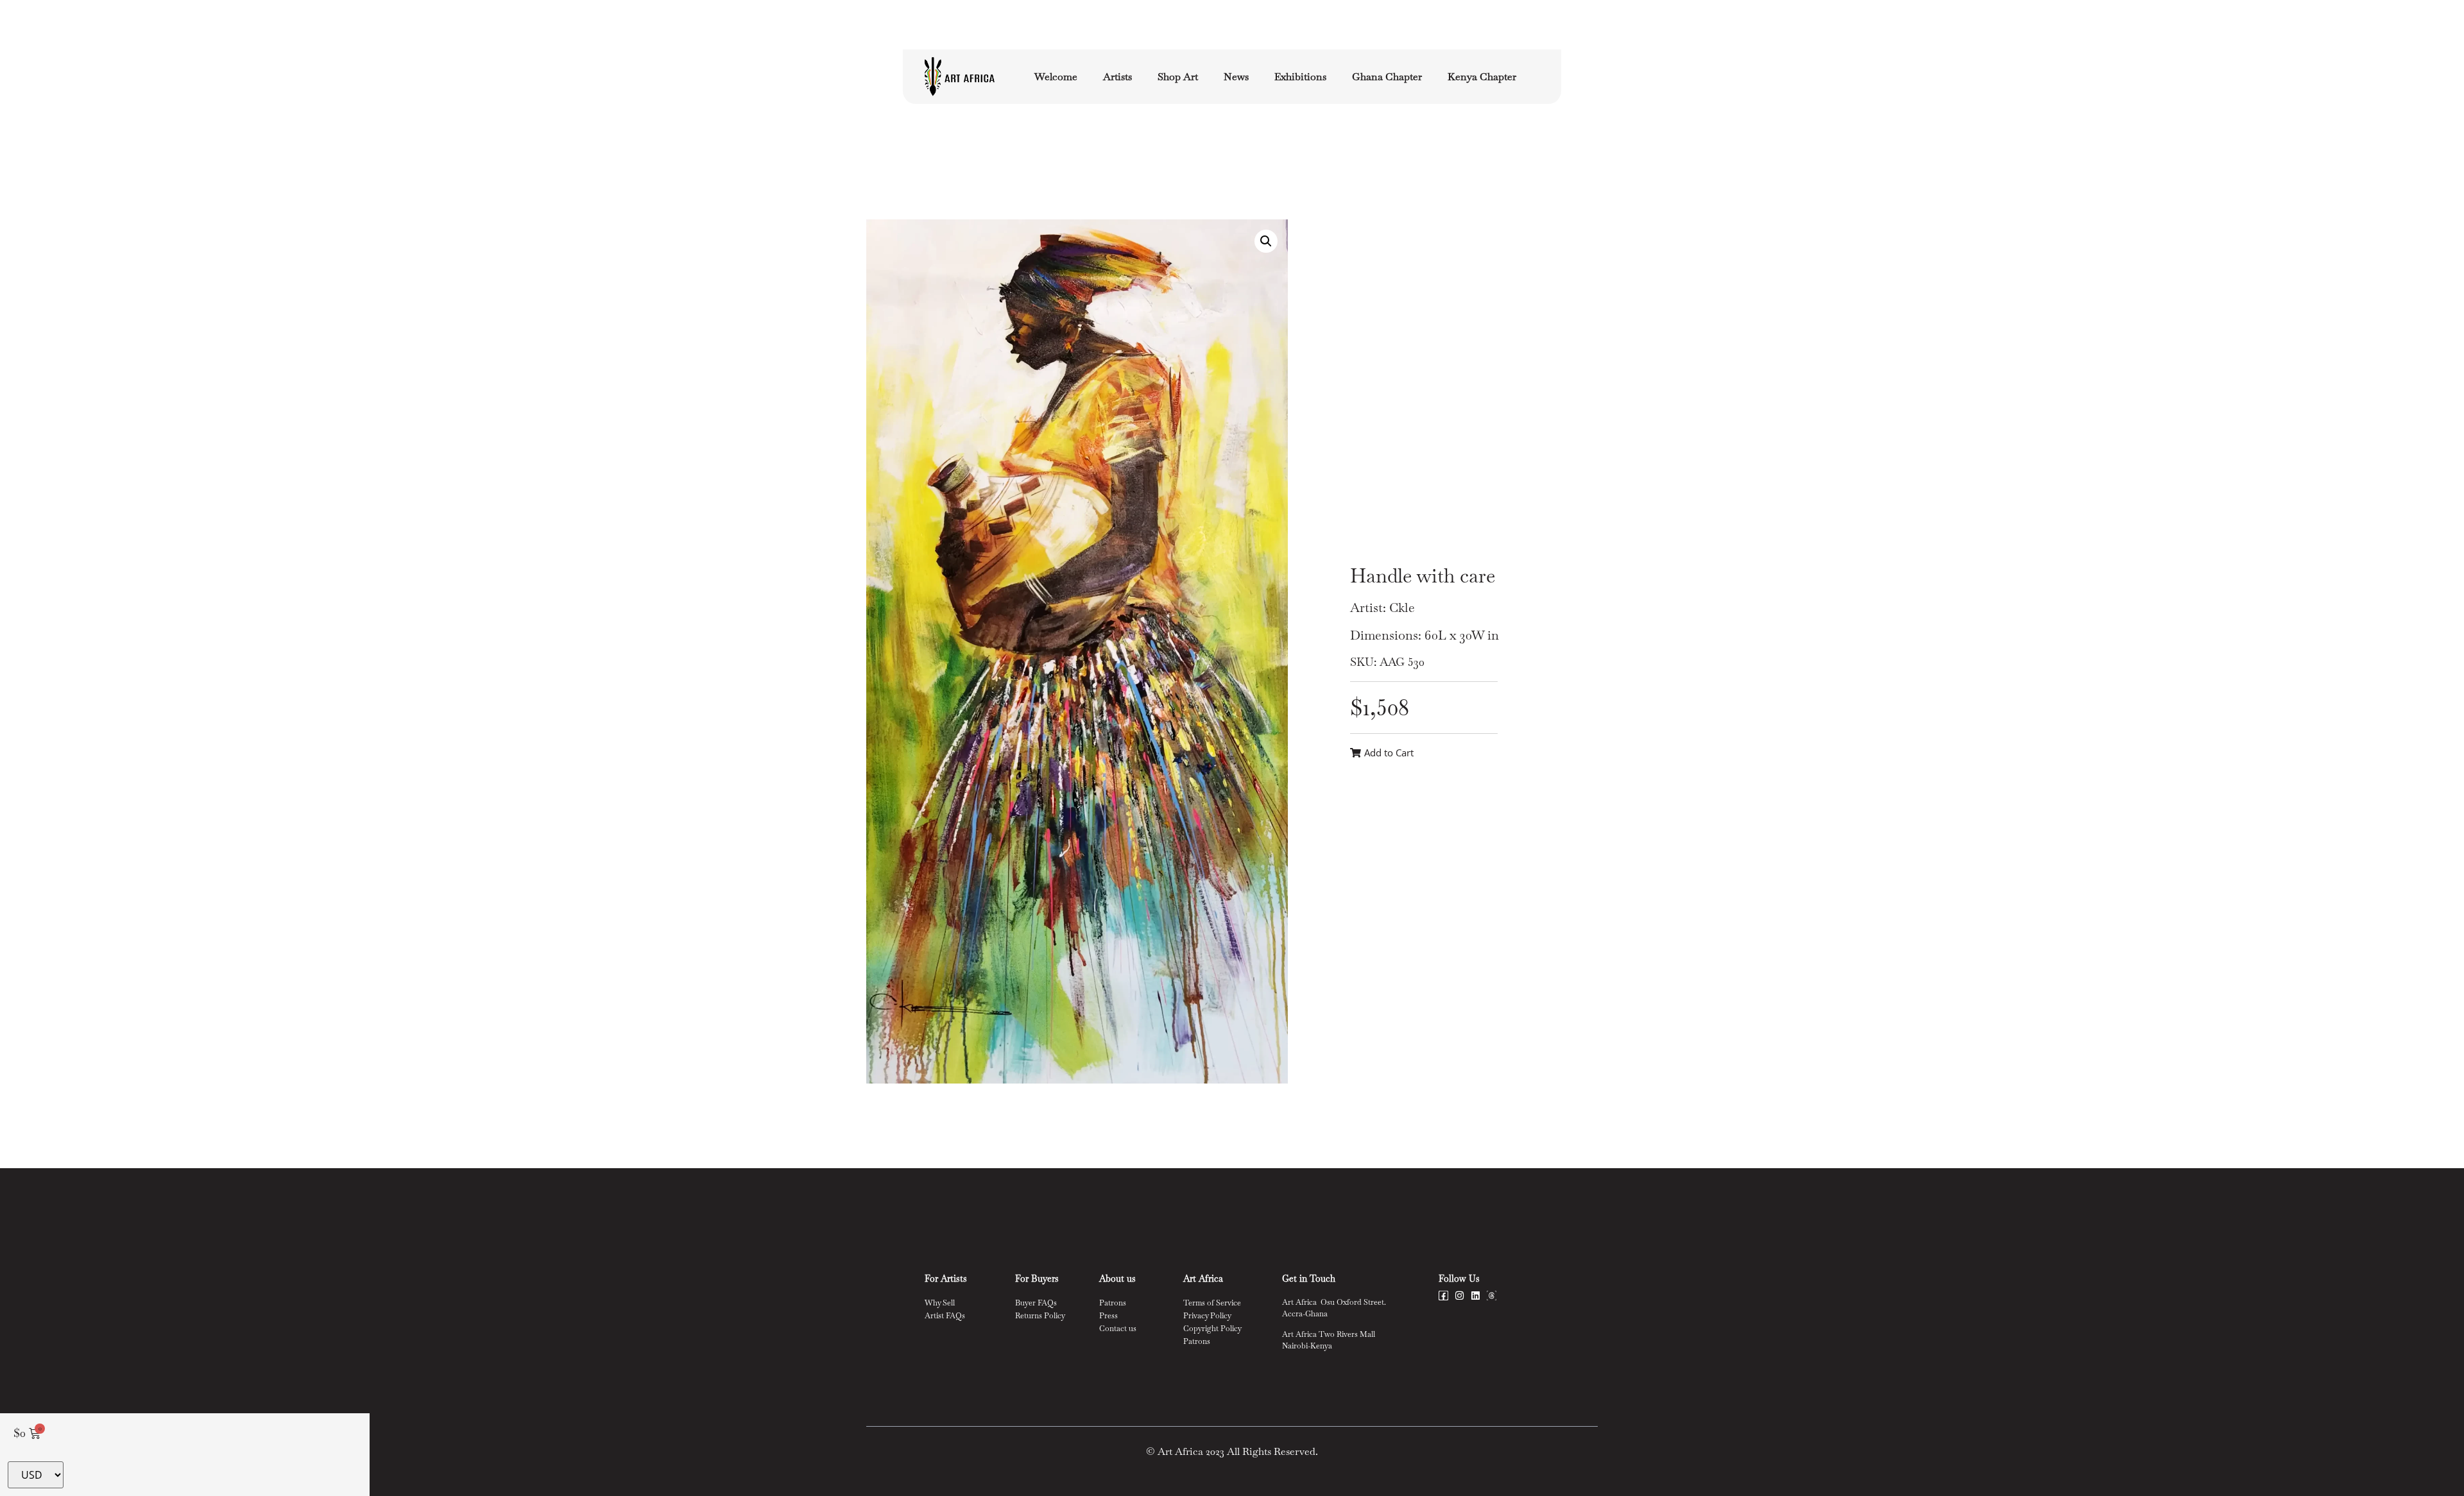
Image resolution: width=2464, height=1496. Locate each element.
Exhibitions (1300, 77)
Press (1108, 1316)
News (1236, 77)
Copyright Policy (1212, 1329)
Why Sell (940, 1303)
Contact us (1118, 1329)
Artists (1117, 77)
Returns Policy (1040, 1316)
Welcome (1056, 77)
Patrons (1113, 1303)
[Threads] (1492, 1296)
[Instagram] (1459, 1296)
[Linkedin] (1476, 1296)
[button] (1266, 241)
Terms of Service (1212, 1303)
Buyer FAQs (1036, 1303)
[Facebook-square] (1443, 1296)
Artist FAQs (945, 1316)
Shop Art (1178, 77)
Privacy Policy (1207, 1316)
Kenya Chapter (1482, 77)
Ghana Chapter (1387, 77)
